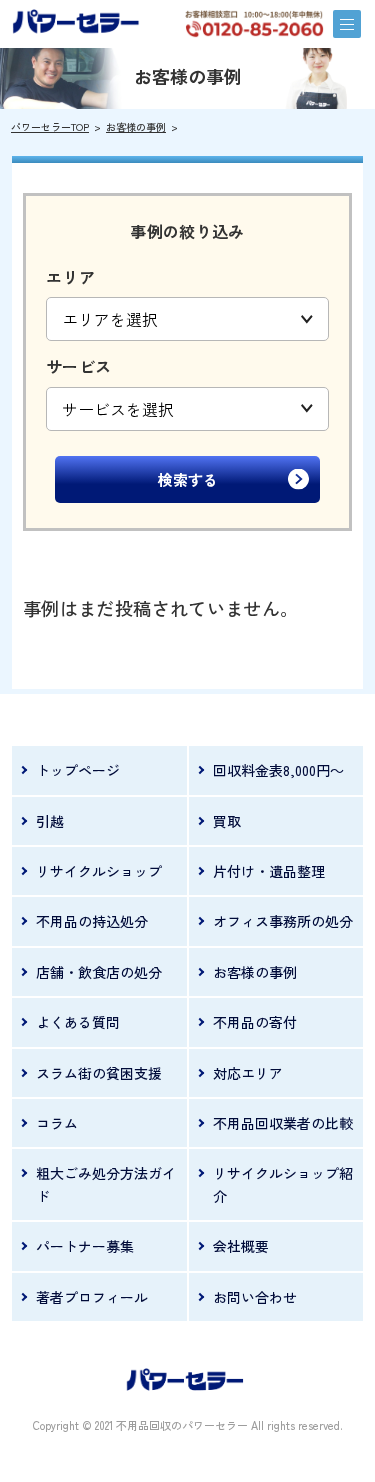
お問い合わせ (255, 1297)
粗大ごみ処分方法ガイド (106, 1184)
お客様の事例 (136, 126)
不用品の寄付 (255, 1022)
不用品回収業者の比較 (283, 1123)
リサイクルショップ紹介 (283, 1184)
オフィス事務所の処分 (283, 921)
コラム (57, 1123)
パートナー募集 (85, 1246)
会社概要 (241, 1246)
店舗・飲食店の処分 (99, 972)
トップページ (78, 770)
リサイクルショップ (99, 871)
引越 (50, 821)
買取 (227, 821)
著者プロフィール (92, 1297)
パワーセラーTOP (50, 126)
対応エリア (248, 1073)
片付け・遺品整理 (269, 871)
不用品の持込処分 (92, 921)
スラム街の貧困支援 (99, 1073)
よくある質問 (78, 1022)
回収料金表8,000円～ (278, 770)
